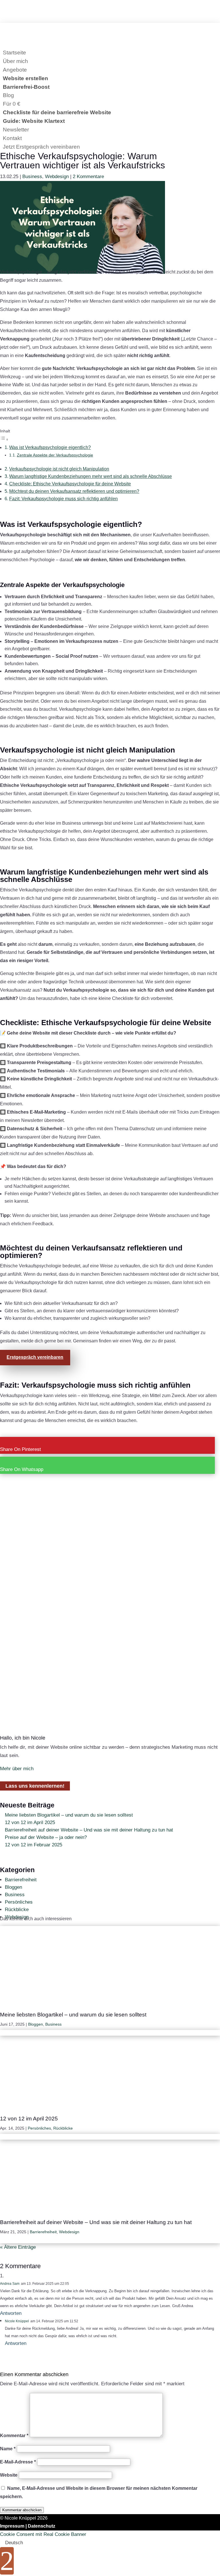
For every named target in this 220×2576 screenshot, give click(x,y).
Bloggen (13, 1887)
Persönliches (19, 1902)
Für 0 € (12, 104)
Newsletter (16, 130)
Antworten (11, 2313)
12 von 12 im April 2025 (30, 1822)
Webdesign (57, 177)
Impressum (12, 2526)
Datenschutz (42, 2526)
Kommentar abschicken (22, 2510)
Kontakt (12, 138)
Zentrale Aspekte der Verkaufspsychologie (55, 455)
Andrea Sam (10, 2284)
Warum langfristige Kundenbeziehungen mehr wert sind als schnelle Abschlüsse (91, 476)
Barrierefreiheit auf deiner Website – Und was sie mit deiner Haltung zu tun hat (89, 1830)
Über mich (15, 61)
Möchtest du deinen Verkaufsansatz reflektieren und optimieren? (74, 491)
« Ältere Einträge (18, 2247)
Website (9, 2475)
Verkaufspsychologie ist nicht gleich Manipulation (59, 469)
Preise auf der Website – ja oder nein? (46, 1837)
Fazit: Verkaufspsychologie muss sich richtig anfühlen (63, 499)
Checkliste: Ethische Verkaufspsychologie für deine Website (70, 484)
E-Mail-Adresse (18, 2462)
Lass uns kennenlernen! (35, 1786)
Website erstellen (25, 78)
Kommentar (14, 2436)
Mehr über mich (17, 1769)
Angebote (15, 70)
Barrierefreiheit (21, 1880)
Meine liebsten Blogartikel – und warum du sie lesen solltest (69, 1815)
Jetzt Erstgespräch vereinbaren (41, 147)
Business (32, 177)
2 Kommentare (88, 177)
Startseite (14, 53)
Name (8, 2449)
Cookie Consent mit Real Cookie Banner (43, 2534)
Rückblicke (17, 1910)
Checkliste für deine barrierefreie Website (57, 112)
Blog (8, 95)
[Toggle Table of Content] (4, 439)
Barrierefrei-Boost (26, 87)
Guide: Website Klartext (34, 121)
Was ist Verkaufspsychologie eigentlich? (50, 447)
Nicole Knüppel (17, 2321)
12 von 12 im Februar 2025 (34, 1845)
